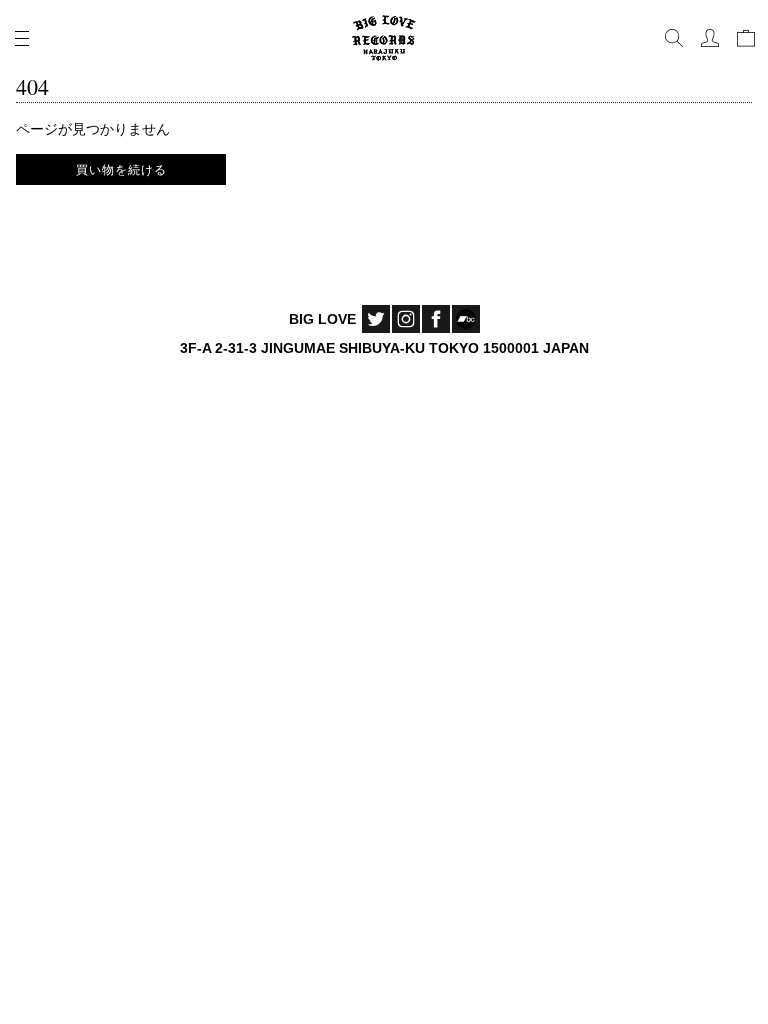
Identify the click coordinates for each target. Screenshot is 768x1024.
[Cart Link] (746, 38)
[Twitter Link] (376, 319)
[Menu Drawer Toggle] (22, 38)
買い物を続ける (121, 169)
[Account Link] (710, 38)
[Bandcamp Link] (466, 319)
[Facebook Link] (436, 319)
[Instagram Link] (406, 319)
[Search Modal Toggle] (674, 38)
